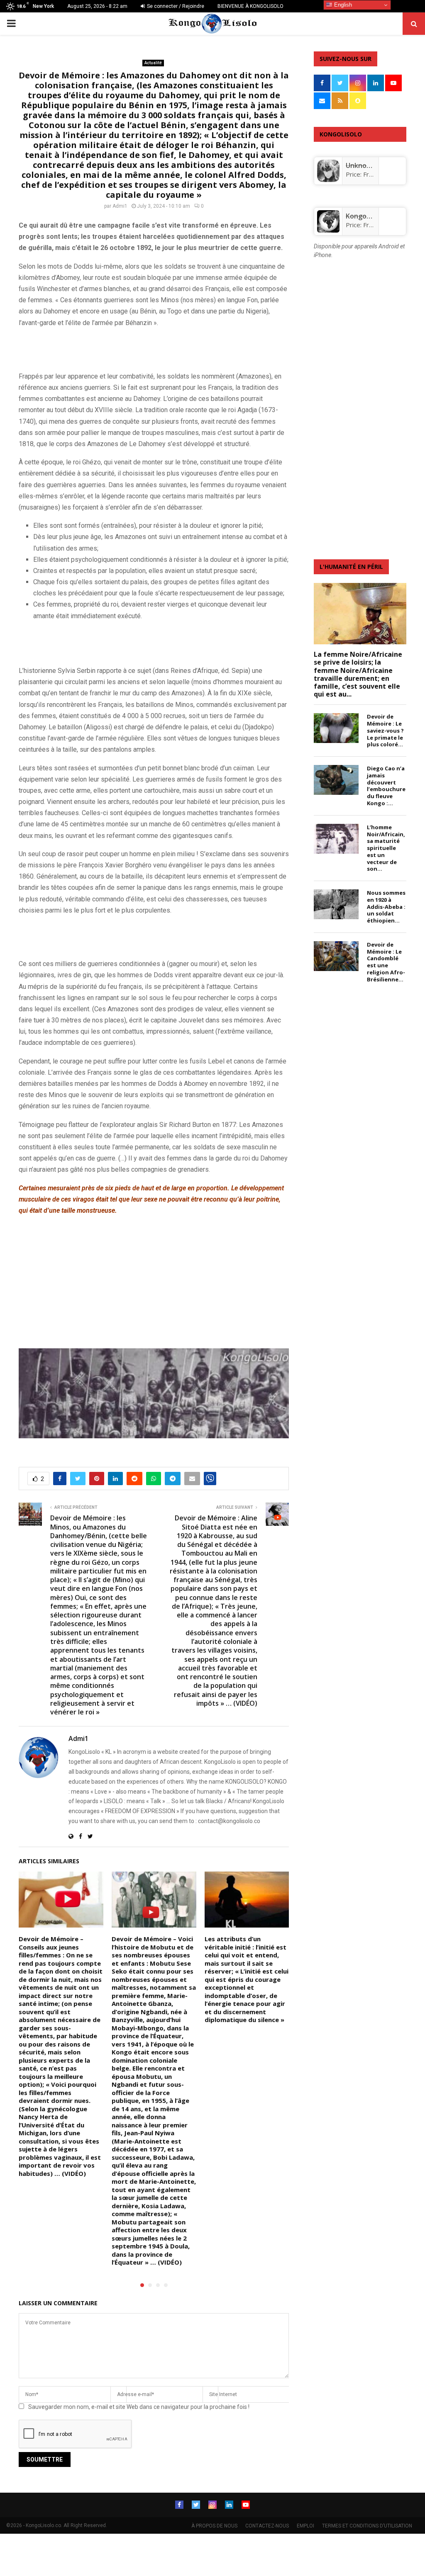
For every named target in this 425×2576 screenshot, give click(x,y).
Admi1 (120, 206)
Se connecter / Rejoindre (175, 6)
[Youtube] (246, 2505)
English (342, 5)
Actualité (153, 63)
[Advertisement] (116, 348)
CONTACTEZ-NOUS (267, 2526)
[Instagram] (212, 2505)
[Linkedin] (229, 2505)
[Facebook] (179, 2505)
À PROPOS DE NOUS (214, 2526)
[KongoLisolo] (328, 230)
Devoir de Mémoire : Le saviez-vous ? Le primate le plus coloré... (385, 730)
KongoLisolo (365, 216)
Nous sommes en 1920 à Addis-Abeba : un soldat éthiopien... (386, 907)
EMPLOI (305, 2526)
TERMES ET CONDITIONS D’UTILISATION (367, 2526)
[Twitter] (196, 2505)
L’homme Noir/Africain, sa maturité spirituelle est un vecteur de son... (386, 848)
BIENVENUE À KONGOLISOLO (250, 6)
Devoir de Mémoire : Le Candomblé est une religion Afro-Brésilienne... (386, 962)
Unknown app (368, 165)
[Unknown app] (328, 180)
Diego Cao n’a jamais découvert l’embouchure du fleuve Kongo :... (386, 786)
